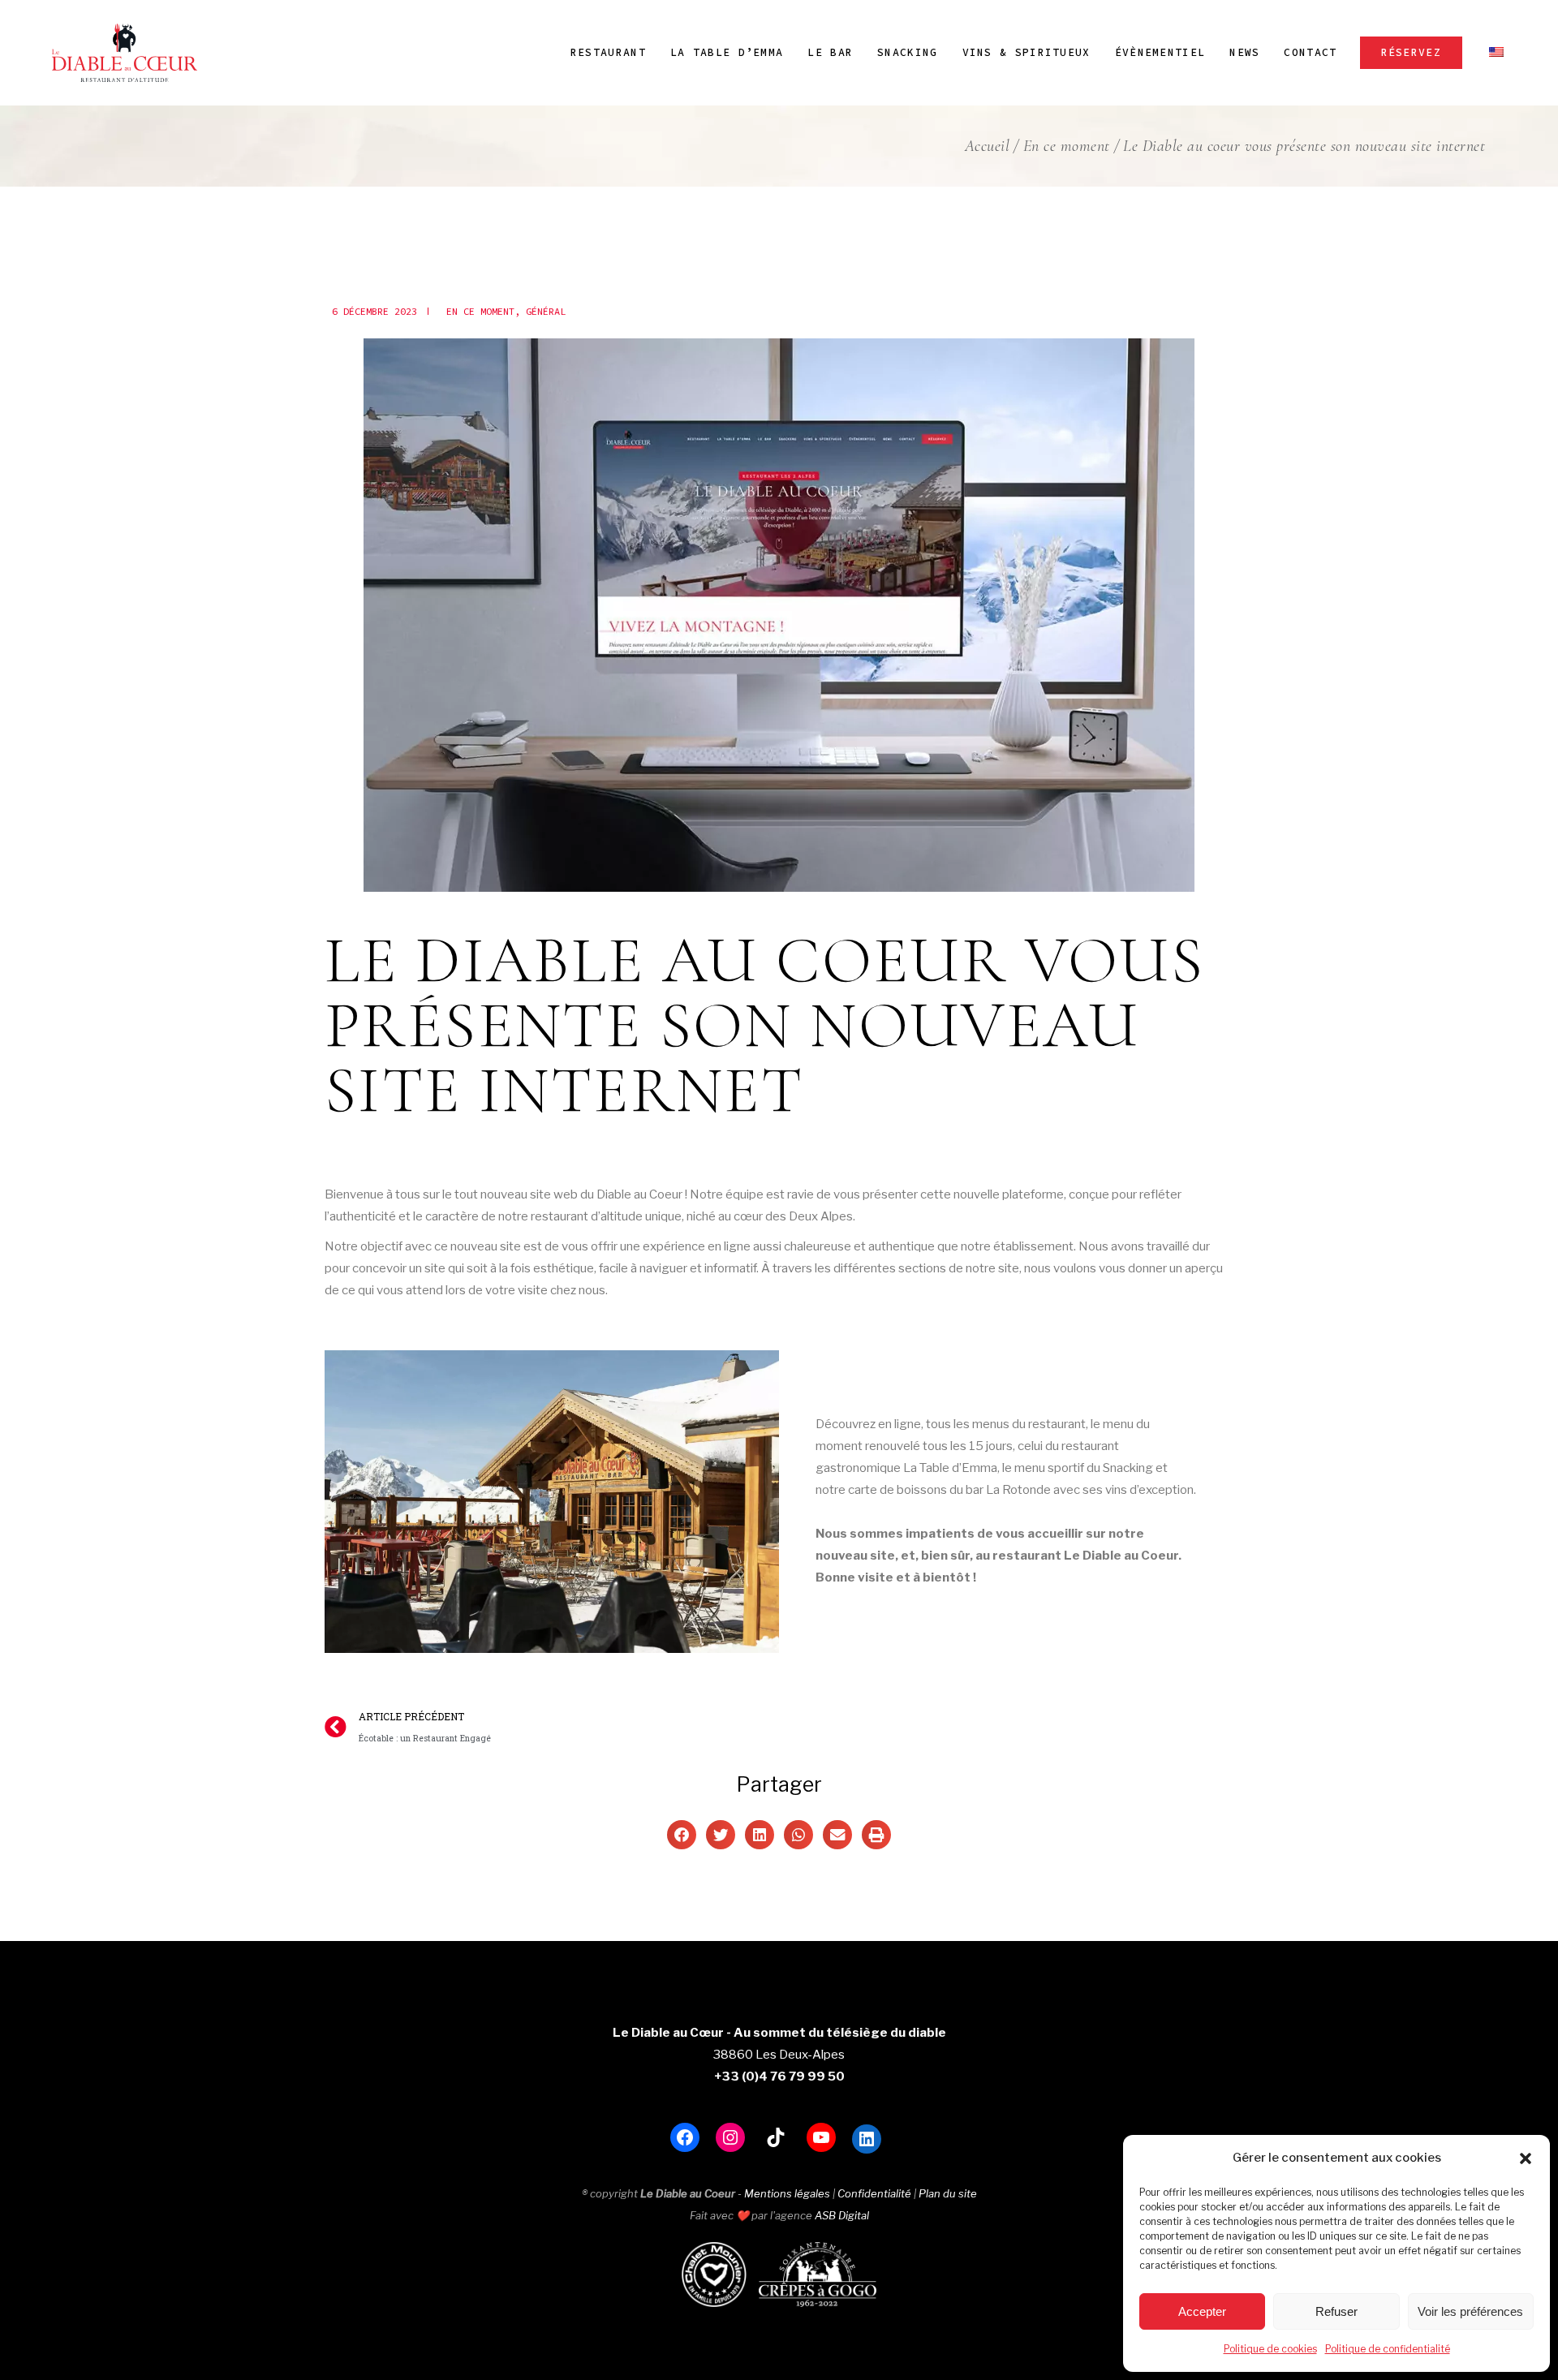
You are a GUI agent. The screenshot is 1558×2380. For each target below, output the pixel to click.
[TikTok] (776, 2137)
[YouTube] (821, 2137)
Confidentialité (874, 2193)
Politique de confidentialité (1388, 2349)
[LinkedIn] (867, 2139)
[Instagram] (730, 2137)
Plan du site (948, 2193)
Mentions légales (787, 2193)
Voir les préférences (1470, 2311)
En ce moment (1067, 146)
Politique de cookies (1270, 2349)
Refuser (1336, 2311)
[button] (1526, 2158)
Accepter (1202, 2311)
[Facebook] (685, 2137)
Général (546, 311)
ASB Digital (842, 2215)
